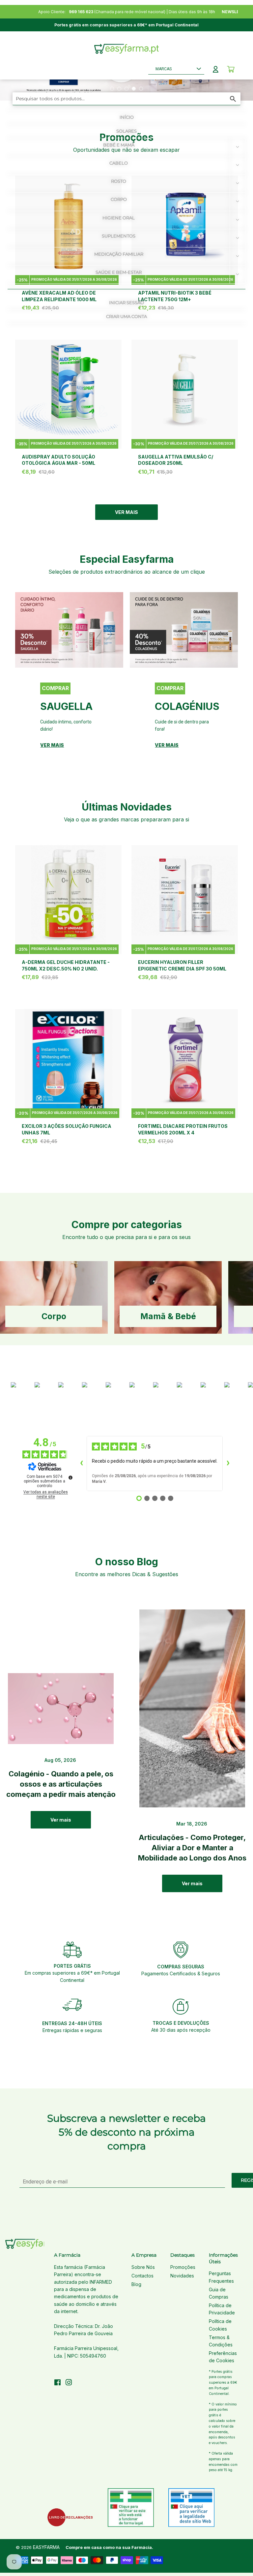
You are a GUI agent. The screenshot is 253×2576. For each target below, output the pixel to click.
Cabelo (119, 163)
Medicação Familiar (119, 254)
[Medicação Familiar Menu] (238, 256)
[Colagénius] (184, 630)
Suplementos (119, 236)
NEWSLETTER (236, 12)
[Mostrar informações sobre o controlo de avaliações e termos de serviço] (70, 1478)
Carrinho (231, 69)
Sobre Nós (143, 2267)
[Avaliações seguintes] (228, 1464)
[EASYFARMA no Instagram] (69, 2383)
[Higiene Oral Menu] (238, 220)
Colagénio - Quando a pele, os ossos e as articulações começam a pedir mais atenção (61, 1784)
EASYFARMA (46, 2547)
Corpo (119, 199)
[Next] (225, 680)
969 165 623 (81, 12)
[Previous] (28, 680)
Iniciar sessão (126, 302)
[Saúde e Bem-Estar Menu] (238, 274)
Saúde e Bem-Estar (119, 272)
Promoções (183, 2267)
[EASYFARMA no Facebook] (57, 2383)
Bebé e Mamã (119, 145)
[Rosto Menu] (238, 183)
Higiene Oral (119, 218)
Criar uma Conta (126, 316)
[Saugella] (69, 630)
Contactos (142, 2276)
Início (127, 117)
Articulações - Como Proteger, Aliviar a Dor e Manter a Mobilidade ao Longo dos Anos (192, 1848)
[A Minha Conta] (216, 69)
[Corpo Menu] (238, 202)
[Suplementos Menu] (238, 238)
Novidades (182, 2276)
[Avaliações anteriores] (81, 1464)
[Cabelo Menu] (238, 165)
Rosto (119, 181)
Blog (136, 2284)
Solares (126, 131)
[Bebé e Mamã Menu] (238, 147)
